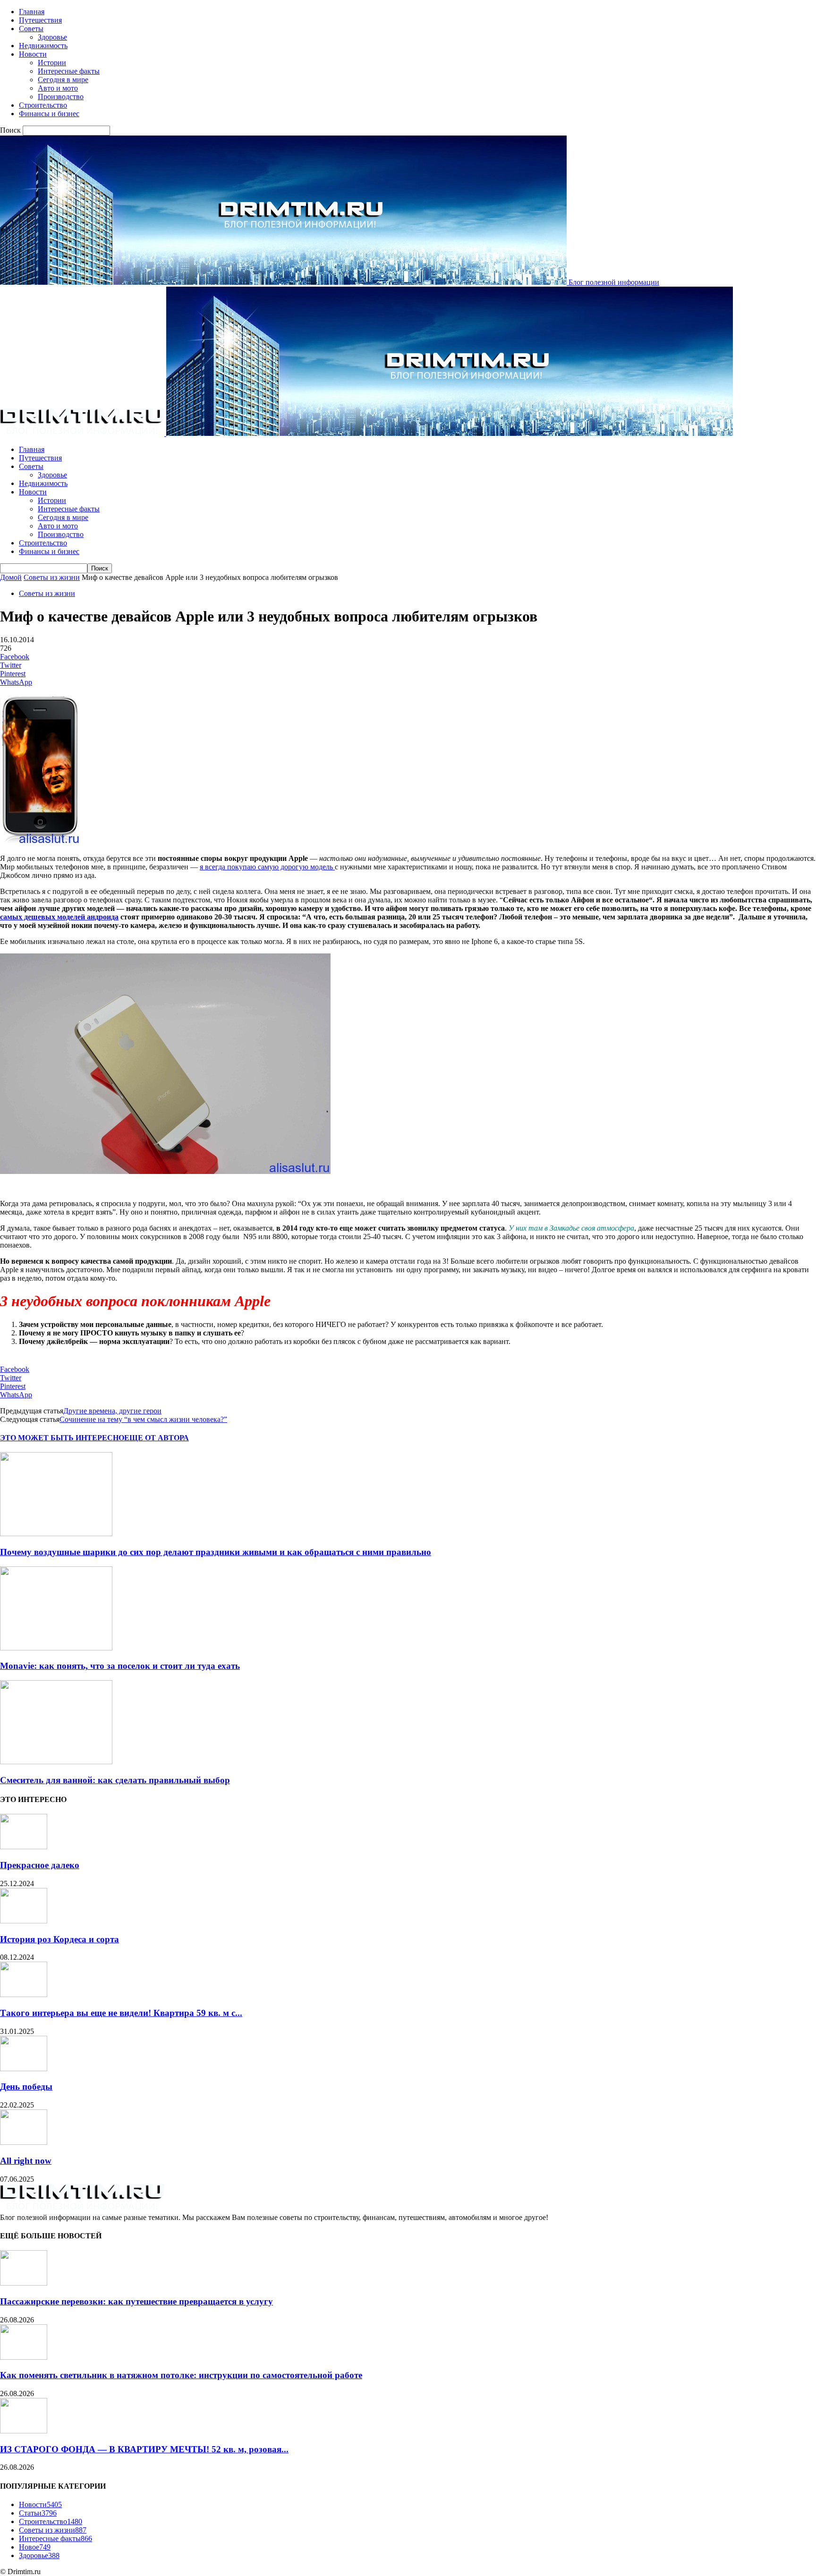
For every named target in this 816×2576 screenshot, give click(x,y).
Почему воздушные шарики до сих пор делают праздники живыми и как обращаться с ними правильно (216, 1552)
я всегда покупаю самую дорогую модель (267, 867)
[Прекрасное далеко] (24, 1847)
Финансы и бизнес (49, 114)
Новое (35, 2547)
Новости (33, 54)
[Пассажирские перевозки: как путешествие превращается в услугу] (24, 2283)
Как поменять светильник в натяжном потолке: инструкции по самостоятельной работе (181, 2375)
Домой (11, 577)
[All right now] (24, 2142)
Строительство (43, 105)
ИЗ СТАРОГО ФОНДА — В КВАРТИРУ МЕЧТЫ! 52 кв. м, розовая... (144, 2449)
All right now (26, 2161)
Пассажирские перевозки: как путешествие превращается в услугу (136, 2301)
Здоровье (52, 37)
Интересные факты (69, 71)
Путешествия (40, 20)
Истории (52, 63)
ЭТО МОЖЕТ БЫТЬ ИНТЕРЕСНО (62, 1438)
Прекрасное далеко (40, 1865)
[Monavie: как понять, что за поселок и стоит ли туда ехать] (56, 1648)
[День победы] (24, 2069)
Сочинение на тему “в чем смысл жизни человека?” (143, 1419)
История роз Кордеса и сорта (59, 1939)
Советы (31, 29)
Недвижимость (43, 46)
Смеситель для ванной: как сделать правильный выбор (115, 1780)
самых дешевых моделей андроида (59, 917)
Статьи (38, 2513)
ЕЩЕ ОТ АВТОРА (157, 1438)
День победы (26, 2087)
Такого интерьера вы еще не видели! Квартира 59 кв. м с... (121, 2013)
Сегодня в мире (63, 80)
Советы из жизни (52, 577)
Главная (32, 12)
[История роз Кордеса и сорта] (24, 1921)
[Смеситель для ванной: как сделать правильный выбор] (56, 1762)
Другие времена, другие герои (112, 1411)
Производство (61, 97)
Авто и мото (58, 88)
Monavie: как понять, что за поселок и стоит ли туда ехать (120, 1666)
